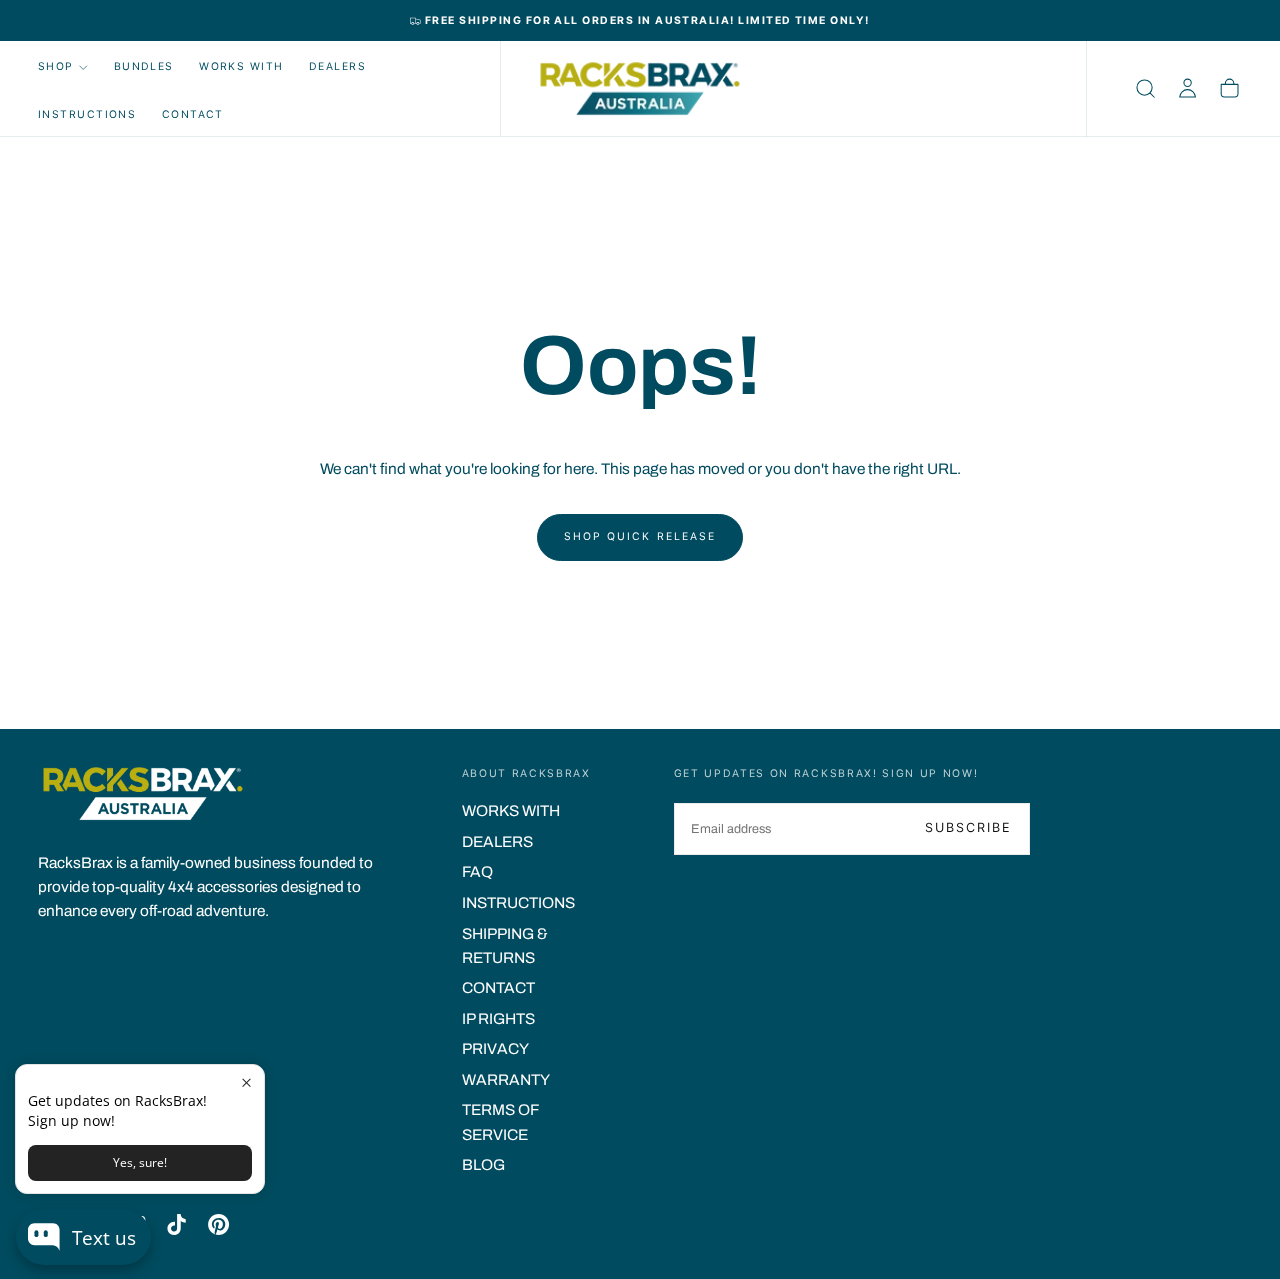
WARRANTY (506, 1079)
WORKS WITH (241, 66)
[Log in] (1187, 89)
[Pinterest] (218, 1224)
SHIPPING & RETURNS (505, 945)
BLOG (483, 1164)
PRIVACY (495, 1048)
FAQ (477, 871)
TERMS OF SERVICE (500, 1121)
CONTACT (193, 114)
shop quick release (640, 536)
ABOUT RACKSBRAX (526, 773)
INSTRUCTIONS (87, 114)
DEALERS (337, 66)
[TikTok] (176, 1224)
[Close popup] (246, 1082)
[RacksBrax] (143, 794)
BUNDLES (144, 66)
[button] (1145, 89)
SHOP (56, 66)
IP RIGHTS (498, 1018)
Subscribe (969, 827)
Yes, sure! (140, 1162)
